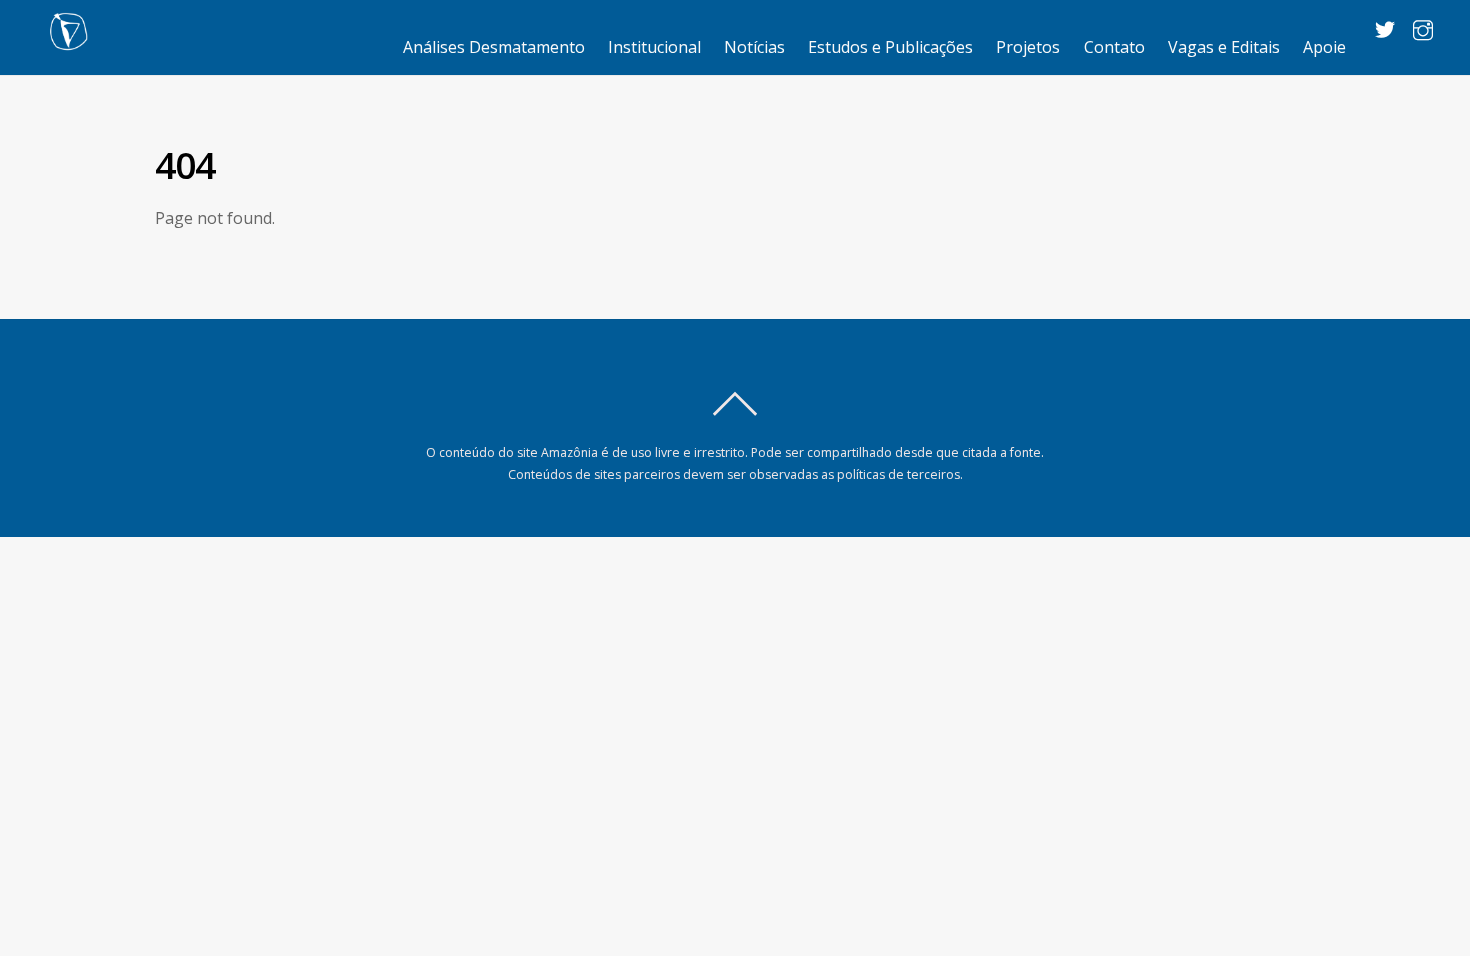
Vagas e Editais (1224, 47)
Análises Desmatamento (494, 47)
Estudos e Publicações (890, 47)
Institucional (654, 47)
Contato (1114, 47)
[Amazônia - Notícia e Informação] (68, 40)
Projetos (1028, 47)
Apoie (1324, 47)
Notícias (754, 47)
